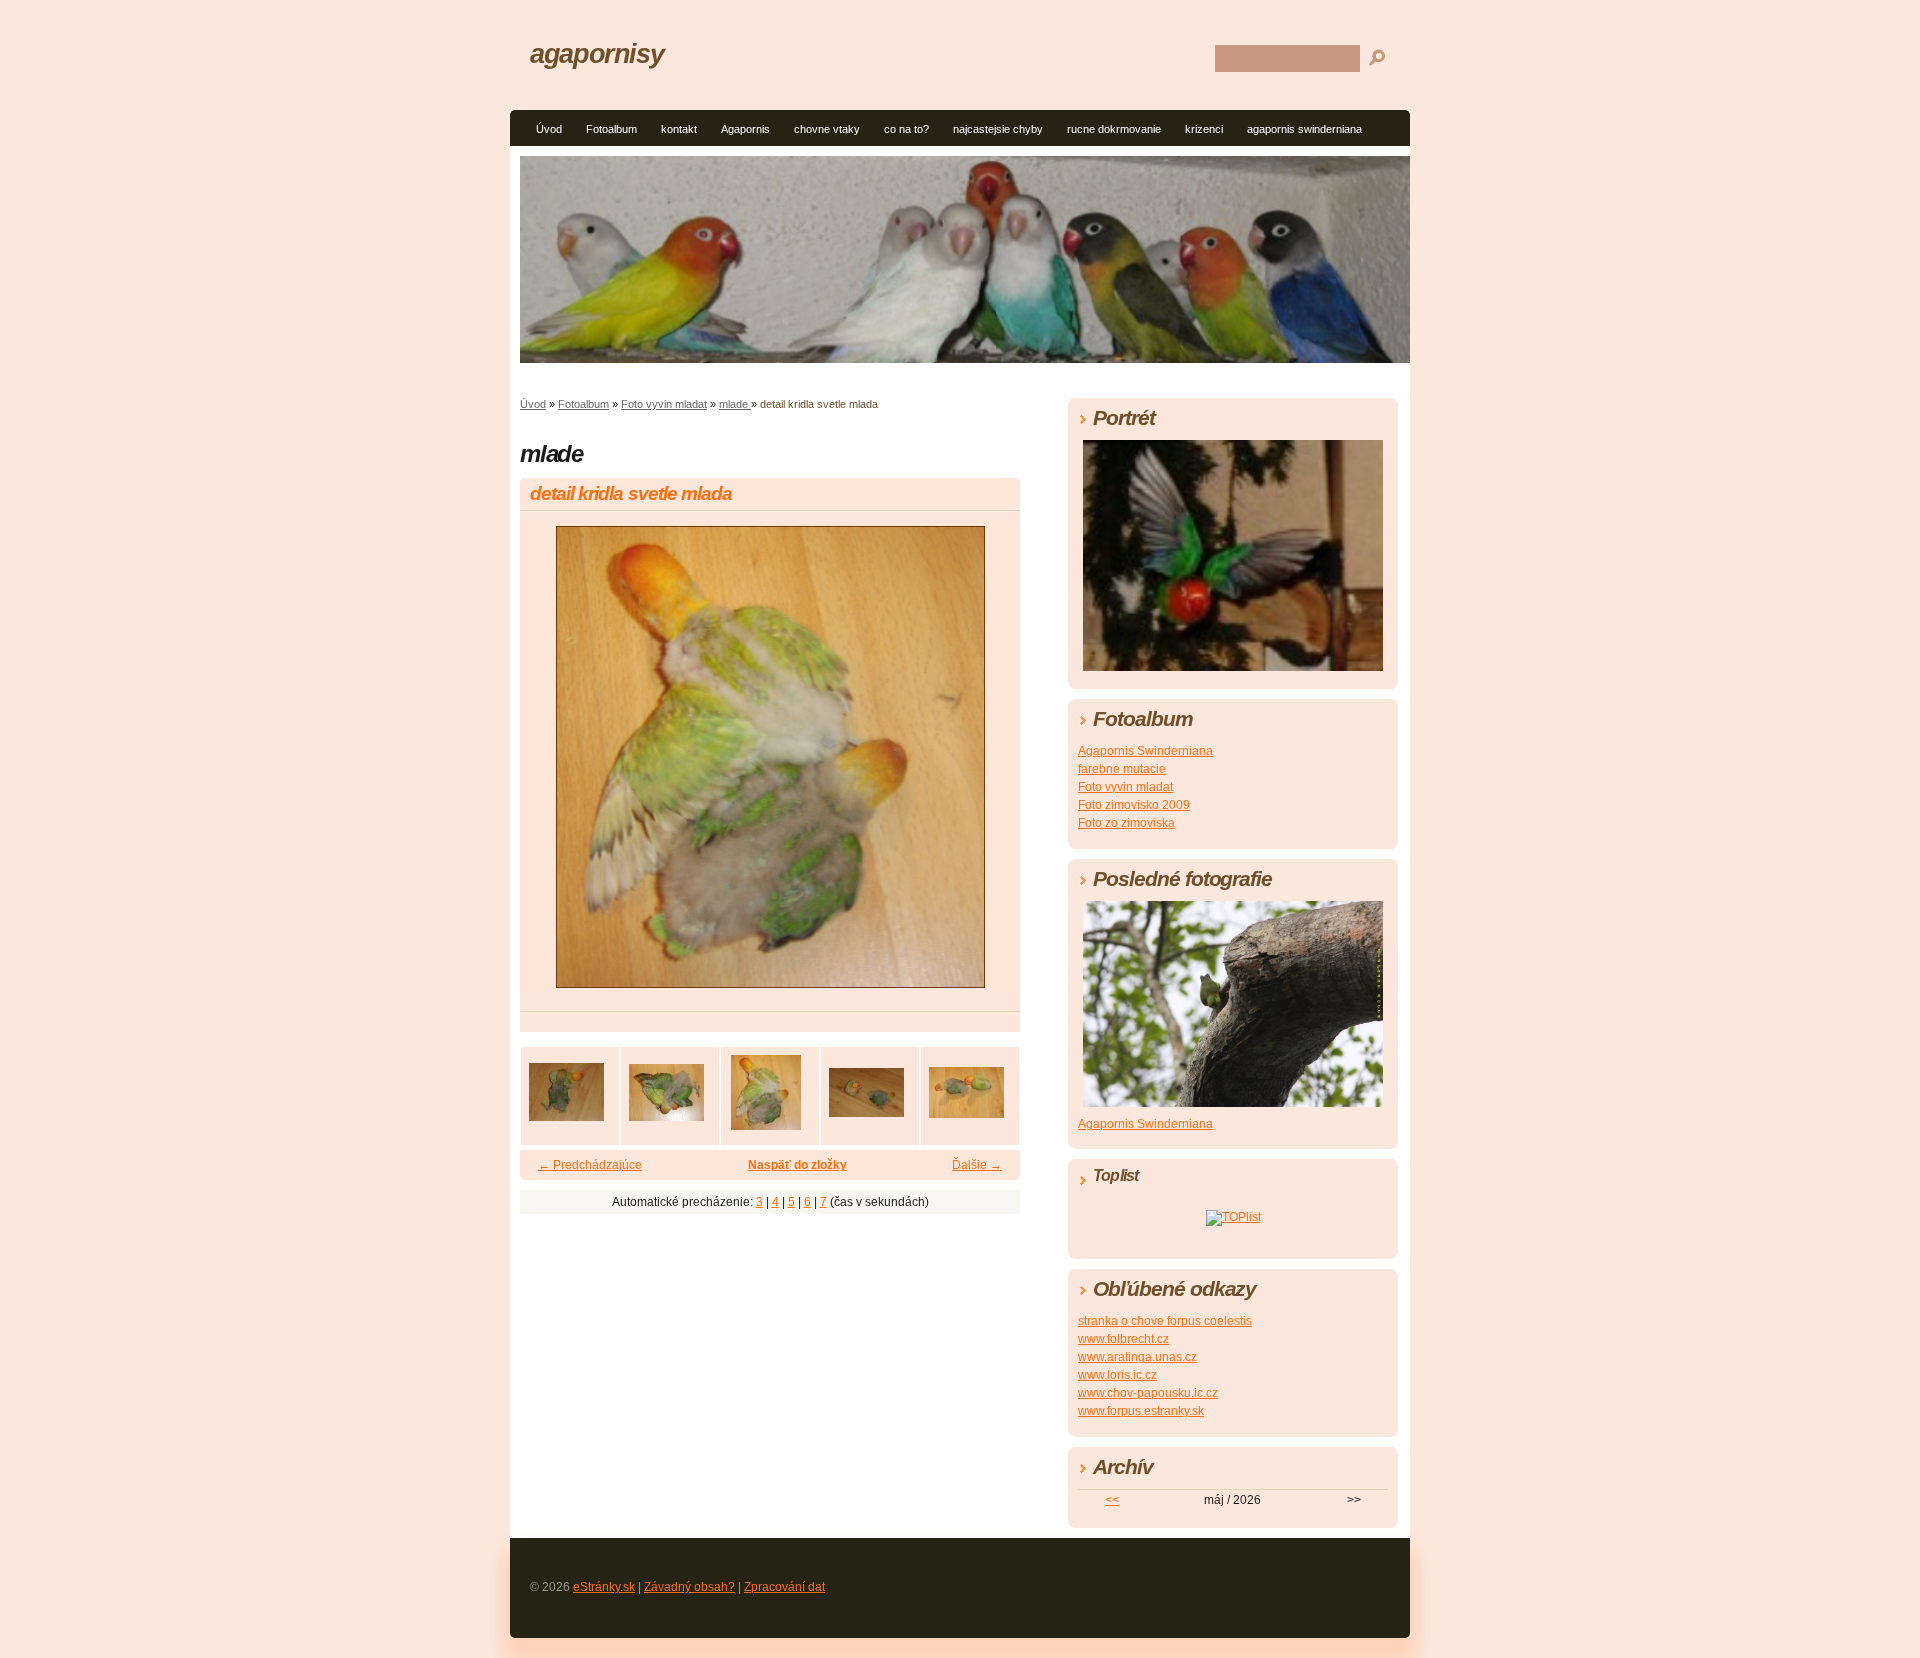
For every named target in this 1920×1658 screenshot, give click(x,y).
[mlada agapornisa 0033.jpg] (566, 1092)
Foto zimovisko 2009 (1134, 805)
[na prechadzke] (866, 1092)
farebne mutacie (1122, 769)
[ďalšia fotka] (987, 766)
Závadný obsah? (689, 1587)
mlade (735, 404)
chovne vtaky (827, 129)
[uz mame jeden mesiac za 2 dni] (966, 1092)
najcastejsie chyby (998, 129)
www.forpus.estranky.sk (1141, 1411)
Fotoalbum (611, 129)
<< (1112, 1500)
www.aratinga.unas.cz (1137, 1357)
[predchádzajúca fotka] (552, 766)
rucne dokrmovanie (1114, 129)
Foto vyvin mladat (664, 404)
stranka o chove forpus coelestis (1165, 1321)
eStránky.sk (604, 1587)
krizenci (1204, 129)
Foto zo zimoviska (1126, 823)
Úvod (549, 129)
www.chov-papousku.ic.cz (1148, 1393)
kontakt (679, 129)
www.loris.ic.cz (1117, 1375)
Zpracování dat (784, 1587)
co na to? (906, 129)
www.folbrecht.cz (1123, 1339)
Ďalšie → (977, 1165)
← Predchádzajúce (590, 1165)
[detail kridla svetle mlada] (766, 1092)
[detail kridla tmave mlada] (666, 1092)
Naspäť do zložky (797, 1165)
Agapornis (745, 129)
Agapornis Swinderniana (1145, 751)
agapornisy (596, 53)
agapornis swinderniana (1304, 129)
